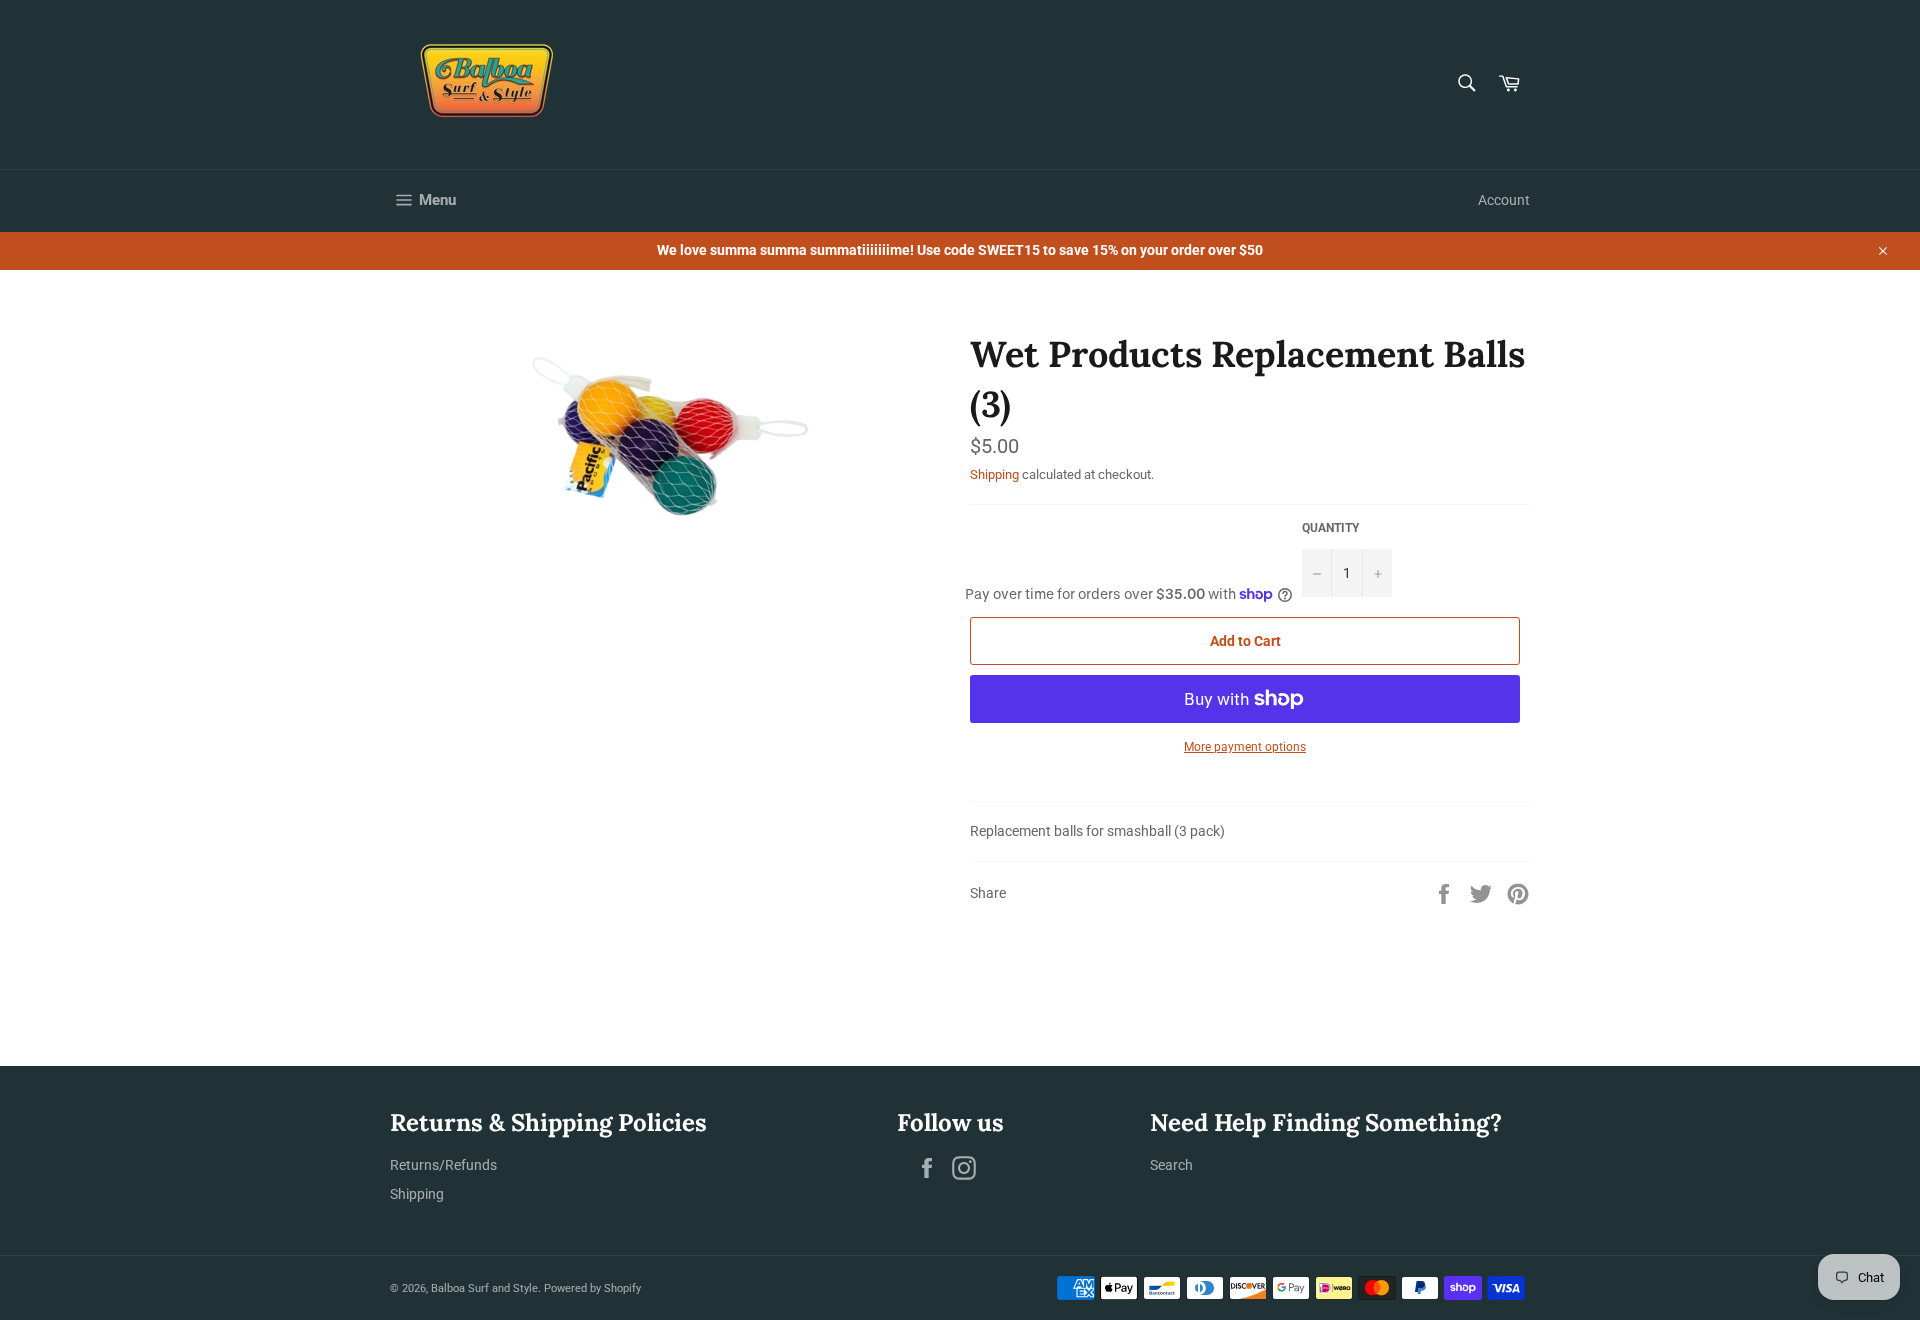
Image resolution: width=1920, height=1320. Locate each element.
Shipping (994, 474)
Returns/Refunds (443, 1165)
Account (1504, 200)
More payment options (1245, 747)
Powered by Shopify (592, 1288)
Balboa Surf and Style (484, 1288)
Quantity (1330, 528)
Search (1171, 1165)
